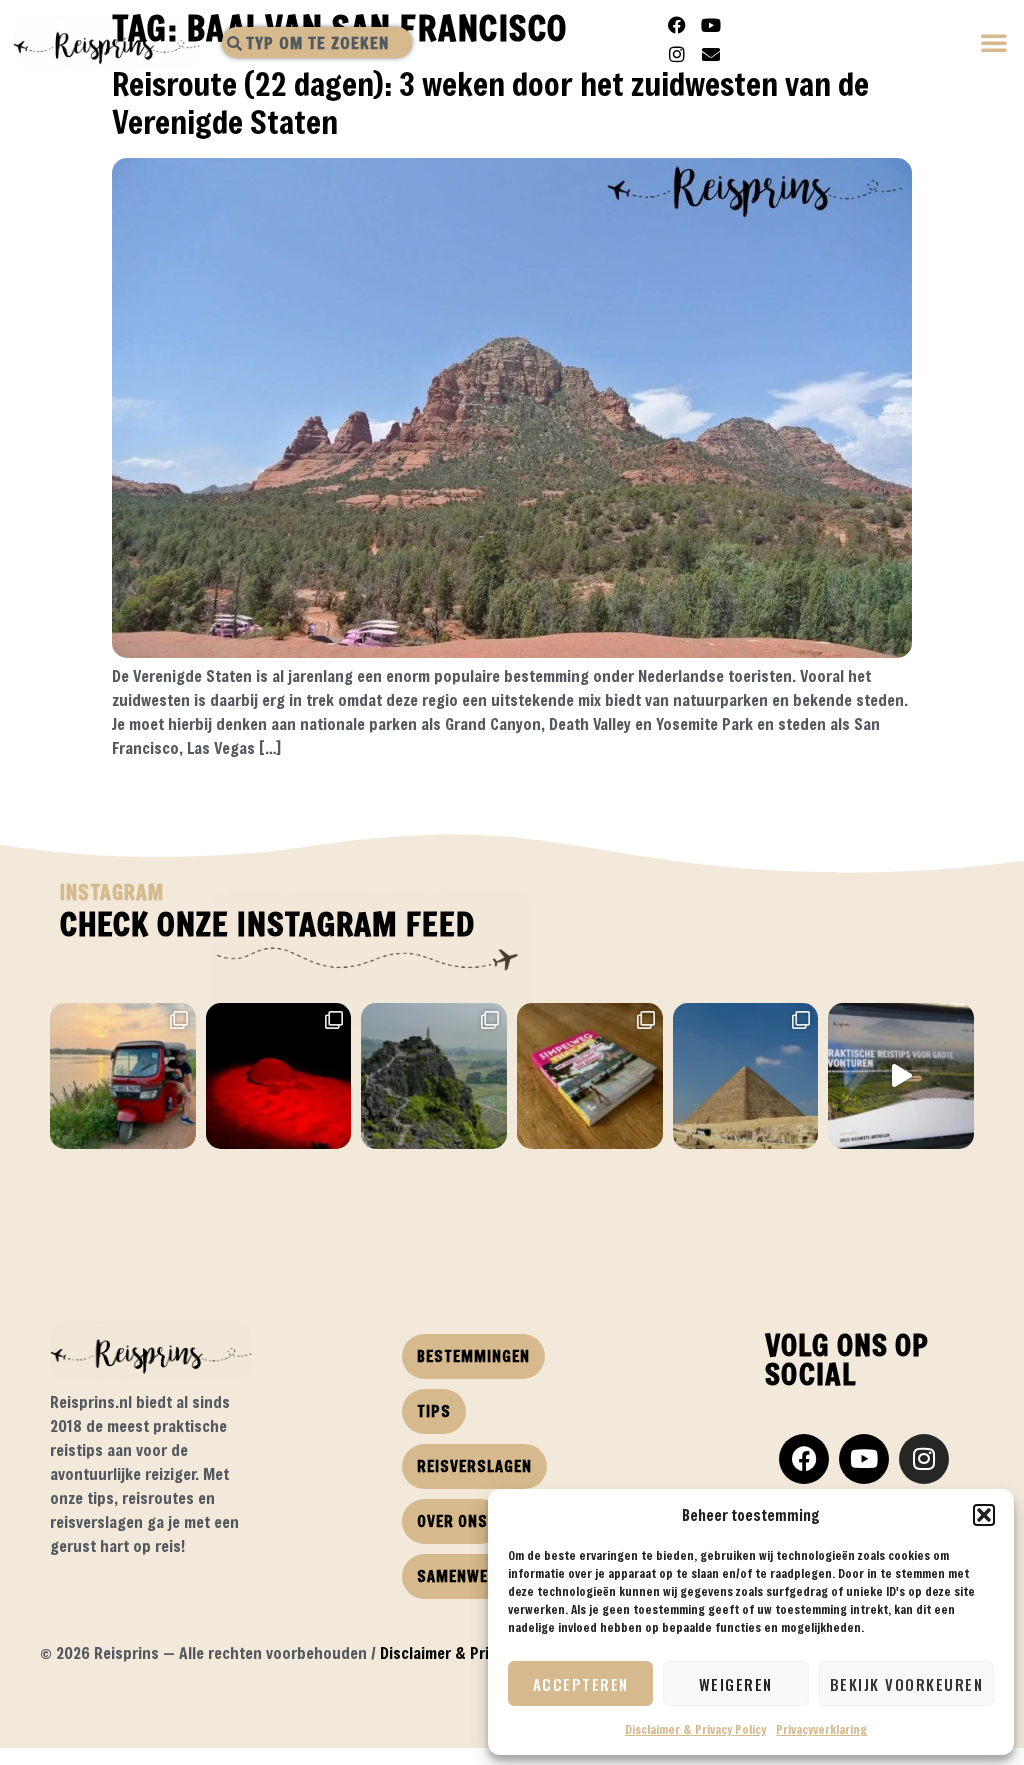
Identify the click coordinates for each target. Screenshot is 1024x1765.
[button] (984, 1515)
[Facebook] (677, 25)
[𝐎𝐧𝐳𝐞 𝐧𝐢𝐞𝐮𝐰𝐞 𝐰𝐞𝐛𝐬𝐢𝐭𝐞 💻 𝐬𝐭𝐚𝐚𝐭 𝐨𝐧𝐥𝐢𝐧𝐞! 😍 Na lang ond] (901, 1076)
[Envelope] (711, 54)
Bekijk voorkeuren (907, 1684)
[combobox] (317, 42)
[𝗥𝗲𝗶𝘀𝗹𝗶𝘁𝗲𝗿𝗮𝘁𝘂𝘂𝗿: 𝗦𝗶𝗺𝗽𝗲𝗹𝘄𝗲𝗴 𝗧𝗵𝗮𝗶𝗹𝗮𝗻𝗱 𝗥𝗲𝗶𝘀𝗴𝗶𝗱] (590, 1076)
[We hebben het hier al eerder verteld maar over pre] (123, 1076)
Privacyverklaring (821, 1729)
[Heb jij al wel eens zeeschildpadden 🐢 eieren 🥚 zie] (279, 1076)
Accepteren (581, 1684)
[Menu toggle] (995, 44)
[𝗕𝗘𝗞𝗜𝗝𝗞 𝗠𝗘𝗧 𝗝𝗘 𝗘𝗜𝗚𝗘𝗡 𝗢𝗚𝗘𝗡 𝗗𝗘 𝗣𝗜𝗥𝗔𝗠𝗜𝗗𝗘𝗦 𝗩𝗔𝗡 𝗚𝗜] (746, 1076)
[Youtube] (711, 25)
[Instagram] (677, 54)
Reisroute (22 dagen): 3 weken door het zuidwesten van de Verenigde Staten (490, 102)
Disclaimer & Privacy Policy (695, 1729)
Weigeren (736, 1684)
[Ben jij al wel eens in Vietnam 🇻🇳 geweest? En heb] (434, 1076)
